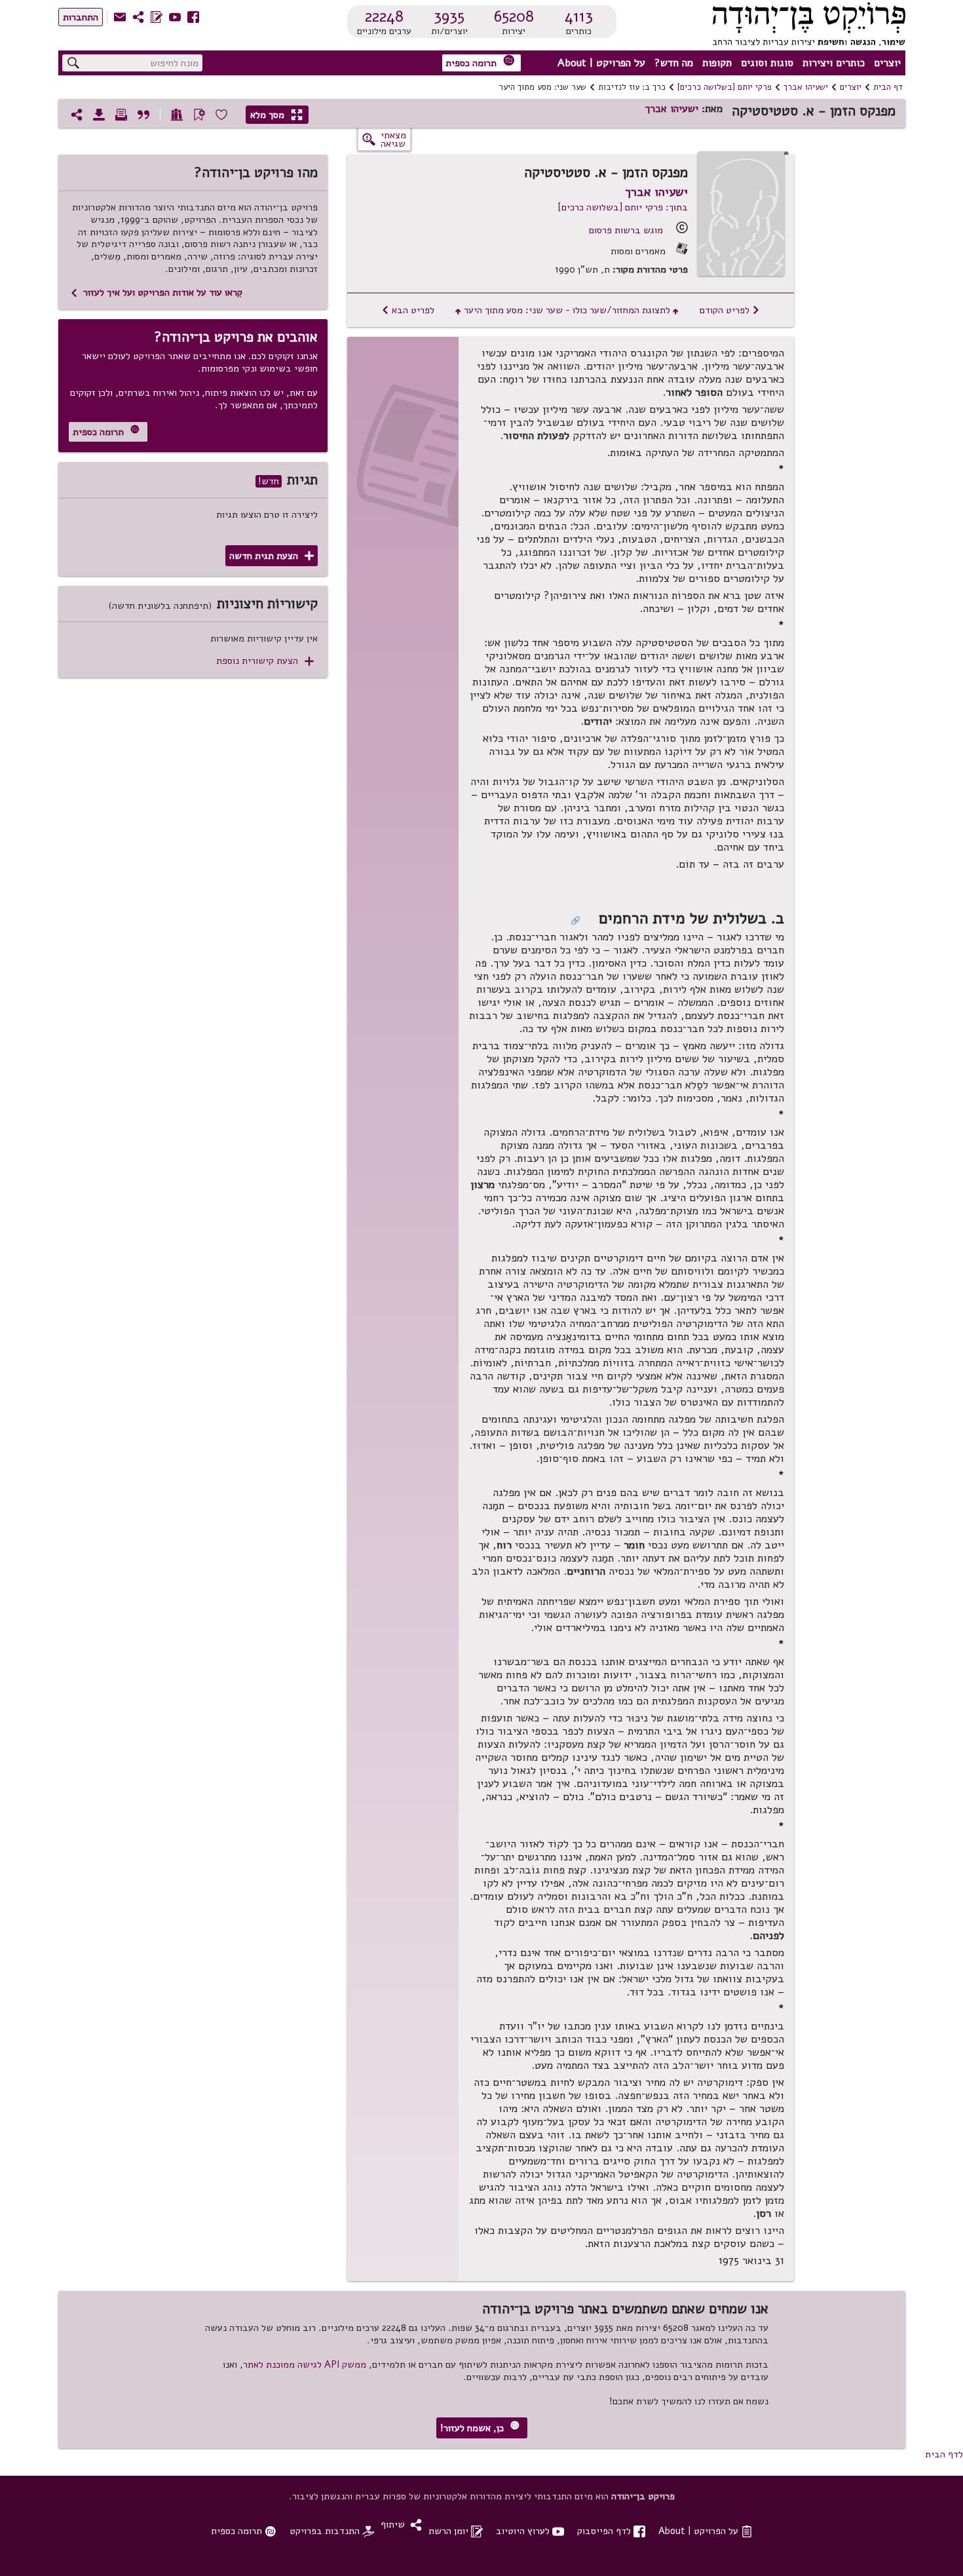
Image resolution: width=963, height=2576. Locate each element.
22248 (384, 16)
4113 (579, 16)
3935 (449, 16)
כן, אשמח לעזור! (480, 2428)
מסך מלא (276, 115)
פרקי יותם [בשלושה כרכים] (725, 87)
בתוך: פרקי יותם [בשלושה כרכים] (623, 207)
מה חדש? (674, 63)
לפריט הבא (408, 310)
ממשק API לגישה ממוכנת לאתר (305, 2364)
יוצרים (887, 63)
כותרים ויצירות (834, 63)
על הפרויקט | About (601, 63)
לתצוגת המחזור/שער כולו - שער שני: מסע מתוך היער (567, 310)
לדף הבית (944, 2454)
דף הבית (888, 87)
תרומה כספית (480, 62)
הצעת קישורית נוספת (265, 661)
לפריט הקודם (730, 310)
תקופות (717, 63)
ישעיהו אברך (806, 87)
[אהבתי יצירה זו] (221, 115)
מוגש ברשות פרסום (626, 230)
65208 (514, 16)
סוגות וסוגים (767, 63)
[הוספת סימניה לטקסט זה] (199, 115)
